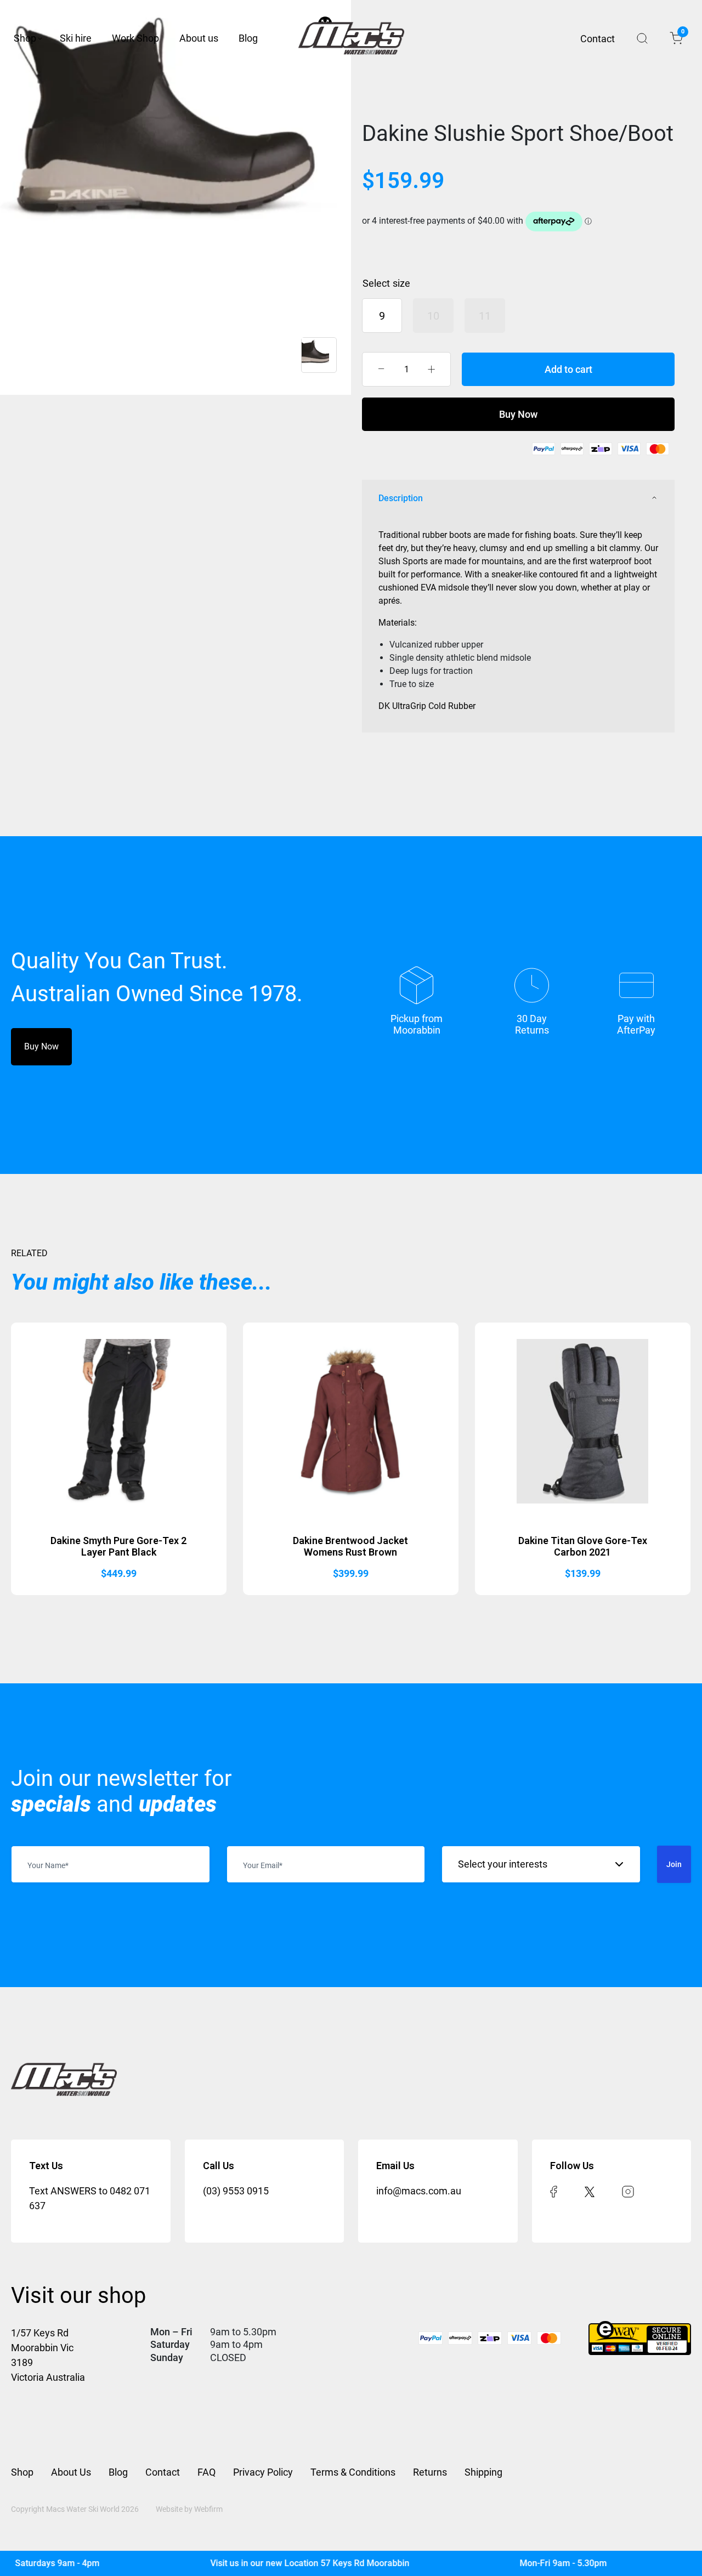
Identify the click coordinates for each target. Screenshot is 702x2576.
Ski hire (76, 38)
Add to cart (568, 369)
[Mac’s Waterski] (351, 38)
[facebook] (554, 2191)
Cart (682, 33)
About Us (71, 2472)
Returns (430, 2472)
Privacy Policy (263, 2472)
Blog (248, 38)
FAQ (206, 2472)
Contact (598, 39)
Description (401, 498)
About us (199, 38)
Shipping (483, 2472)
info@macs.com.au (419, 2191)
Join (674, 1864)
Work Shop (135, 38)
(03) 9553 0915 (236, 2191)
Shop (25, 38)
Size (401, 283)
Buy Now (518, 414)
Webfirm (208, 2509)
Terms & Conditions (353, 2472)
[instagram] (628, 2191)
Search (642, 38)
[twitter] (590, 2191)
